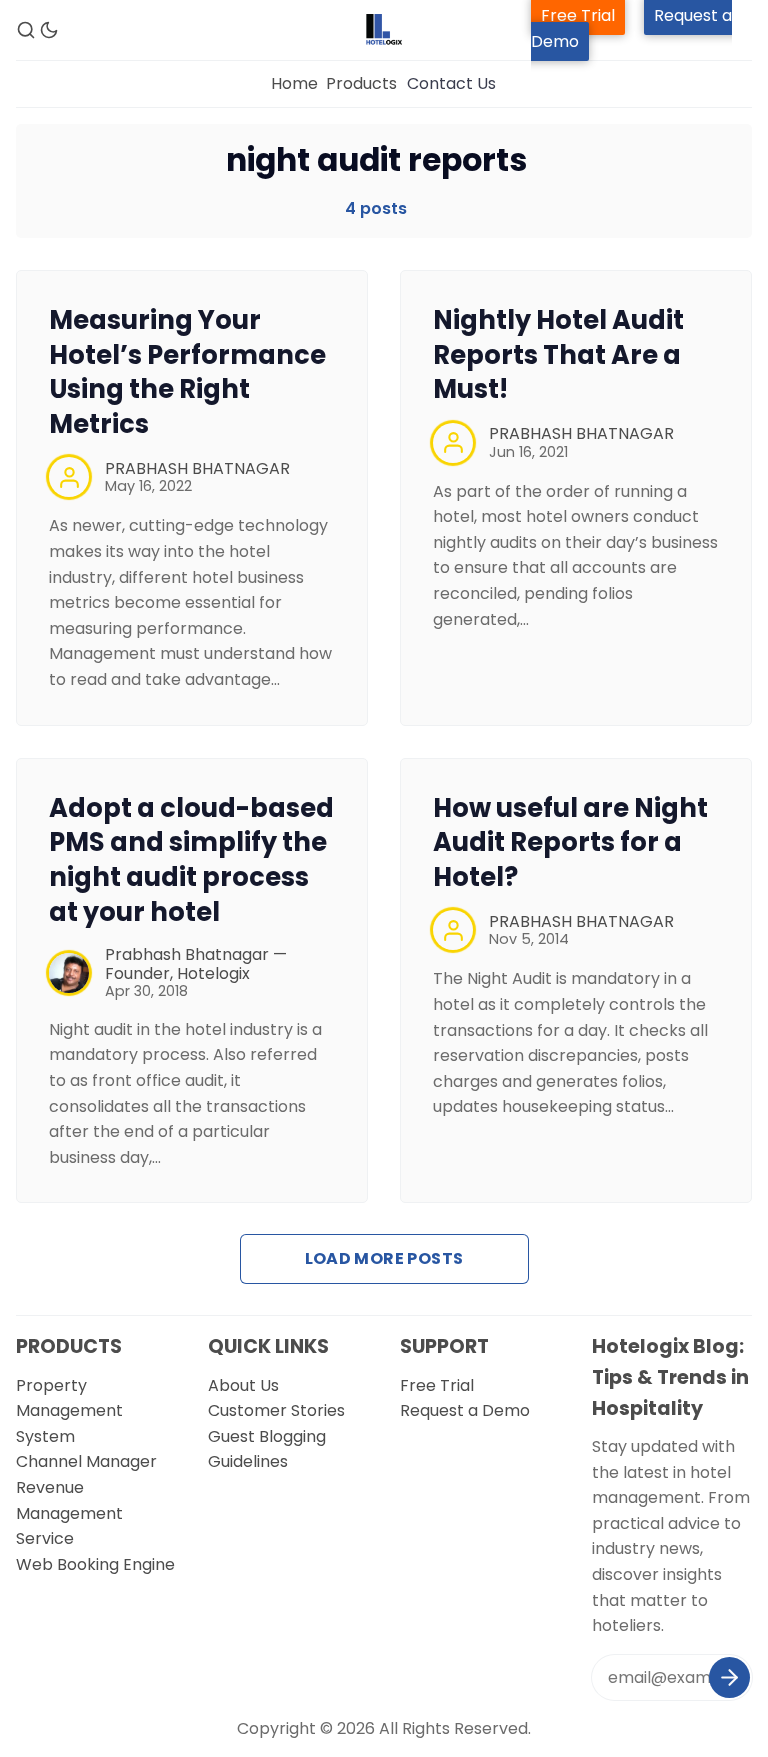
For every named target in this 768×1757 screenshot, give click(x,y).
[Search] (26, 30)
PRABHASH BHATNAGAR (197, 468)
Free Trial (437, 1385)
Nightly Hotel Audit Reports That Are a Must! (558, 355)
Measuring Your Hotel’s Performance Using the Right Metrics (187, 372)
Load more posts (384, 1258)
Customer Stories (276, 1410)
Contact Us (451, 83)
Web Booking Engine (95, 1564)
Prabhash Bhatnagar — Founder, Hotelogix (196, 964)
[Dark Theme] (49, 30)
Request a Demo (465, 1410)
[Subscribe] (729, 1677)
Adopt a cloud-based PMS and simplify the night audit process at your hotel (191, 860)
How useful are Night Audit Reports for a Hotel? (570, 843)
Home (294, 83)
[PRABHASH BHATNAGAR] (69, 477)
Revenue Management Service (69, 1513)
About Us (243, 1385)
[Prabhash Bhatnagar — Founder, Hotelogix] (69, 973)
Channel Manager (86, 1461)
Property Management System (69, 1411)
